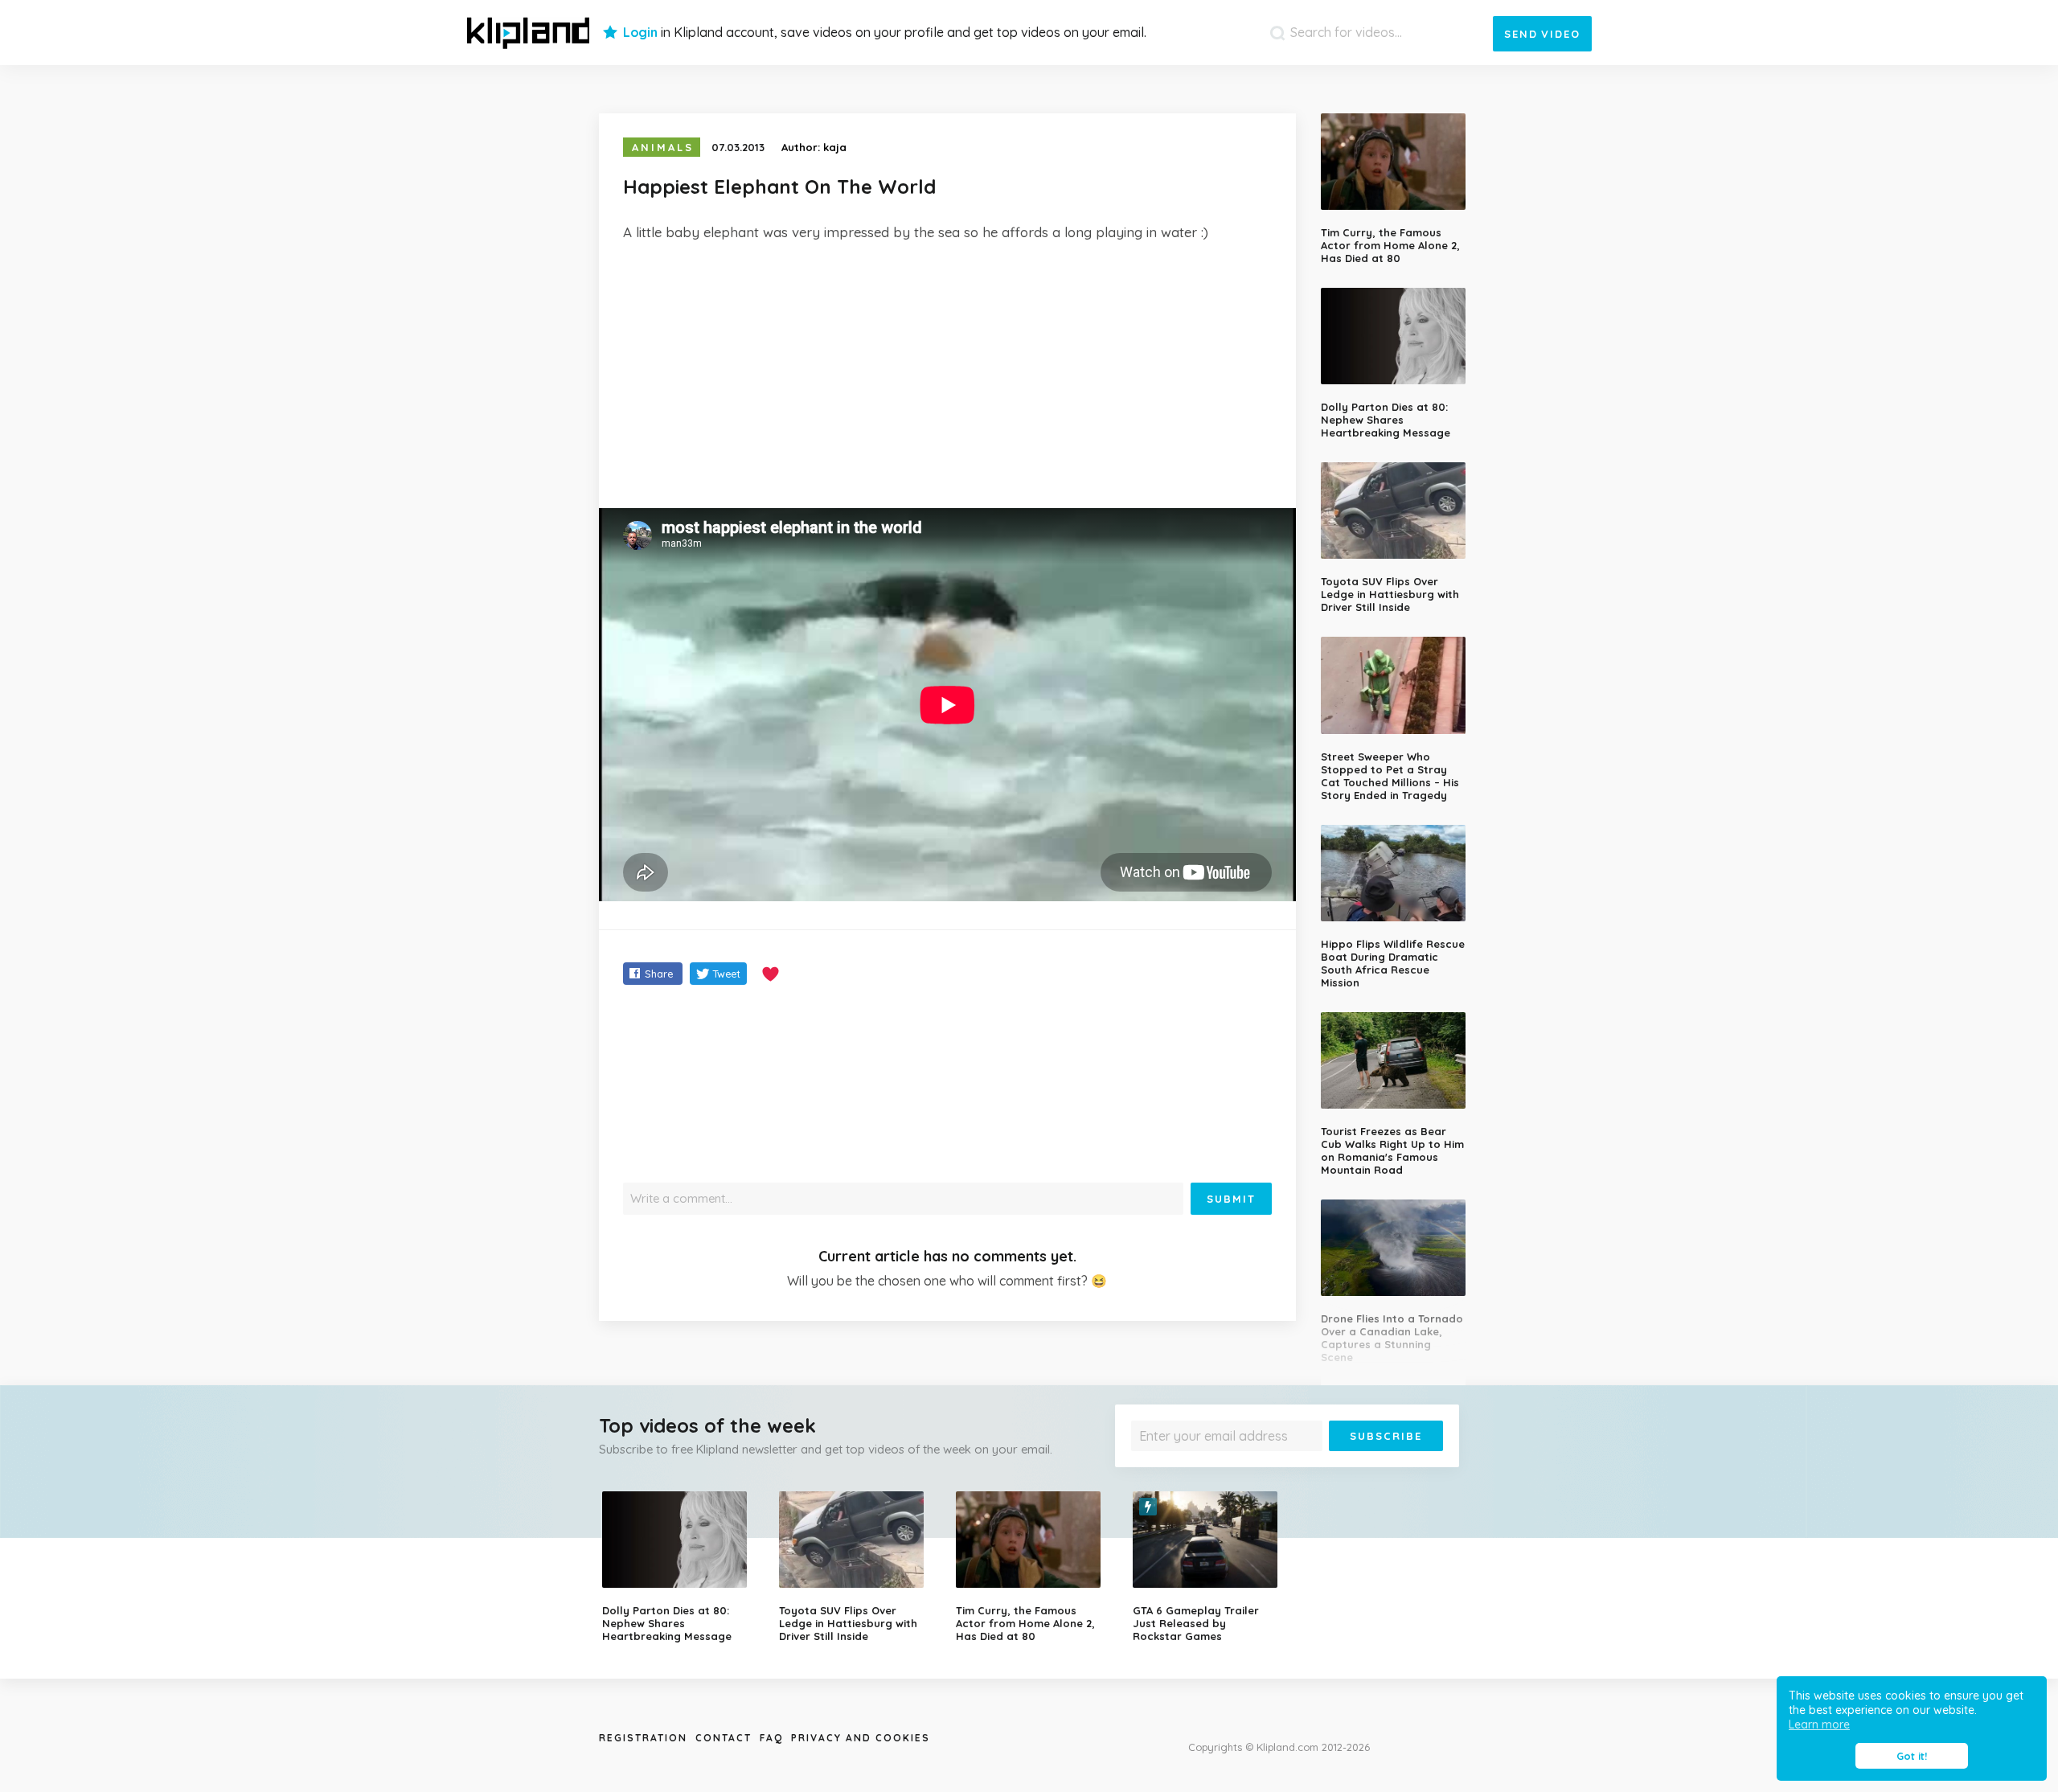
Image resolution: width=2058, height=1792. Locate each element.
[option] (678, 1567)
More (1400, 1463)
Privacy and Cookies (861, 1738)
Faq (771, 1738)
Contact (724, 1738)
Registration (643, 1738)
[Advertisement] (947, 375)
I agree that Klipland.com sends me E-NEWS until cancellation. (1277, 1463)
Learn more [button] (1819, 1724)
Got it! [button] (1912, 1756)
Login (640, 32)
